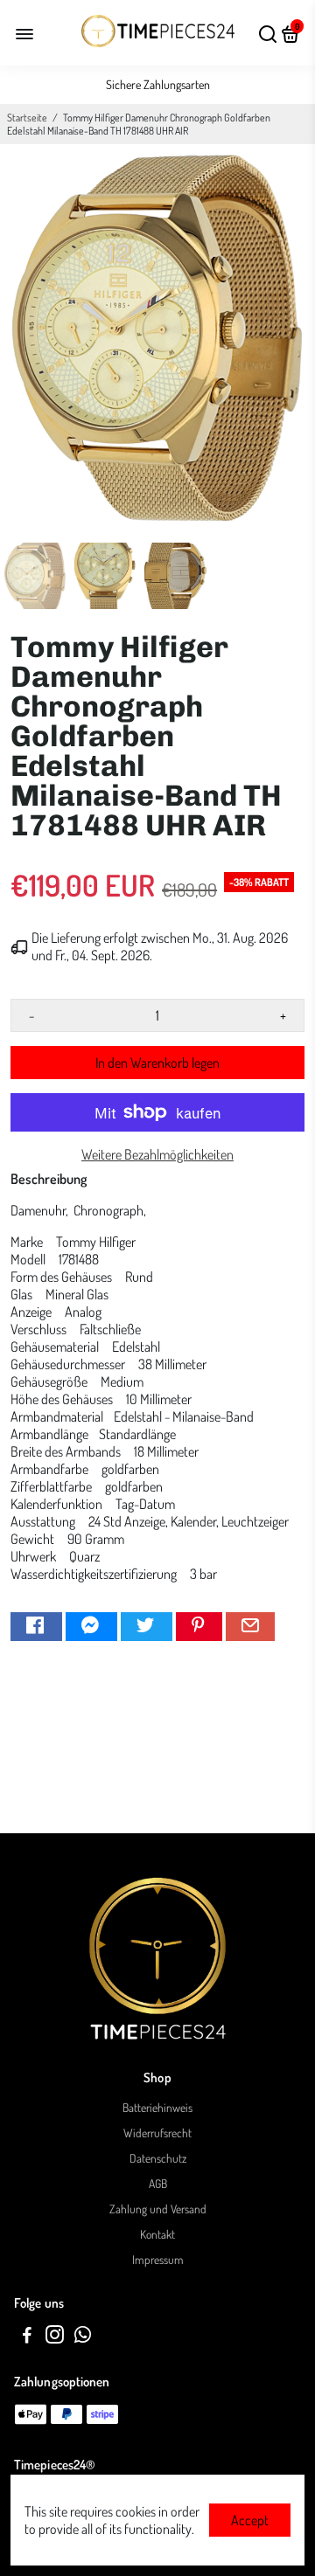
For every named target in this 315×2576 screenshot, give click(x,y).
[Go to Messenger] (91, 1627)
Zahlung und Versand (158, 2209)
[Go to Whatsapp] (83, 2337)
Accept (250, 2520)
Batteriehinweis (157, 2107)
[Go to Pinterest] (199, 1627)
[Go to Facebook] (36, 1627)
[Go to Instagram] (55, 2337)
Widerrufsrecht (157, 2133)
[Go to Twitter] (147, 1627)
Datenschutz (158, 2158)
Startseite (27, 118)
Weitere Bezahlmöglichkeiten (157, 1154)
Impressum (158, 2259)
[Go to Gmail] (250, 1627)
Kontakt (157, 2234)
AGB (158, 2183)
